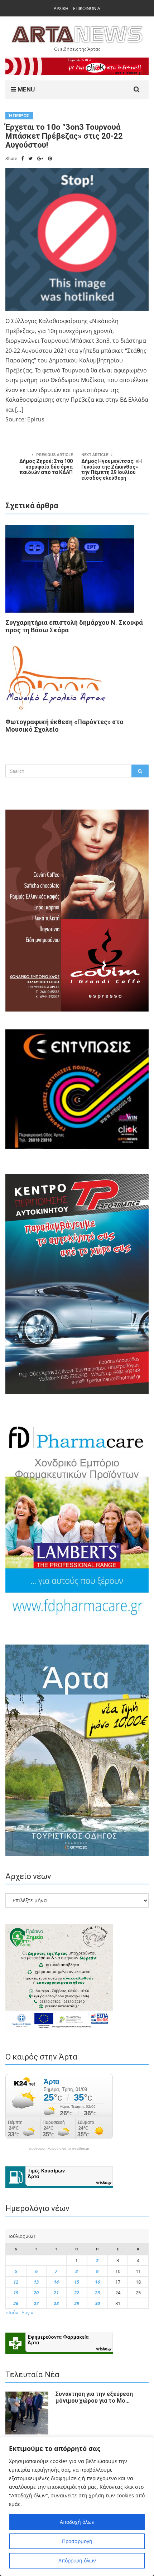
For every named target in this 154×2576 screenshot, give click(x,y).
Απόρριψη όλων (77, 2560)
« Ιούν (12, 2313)
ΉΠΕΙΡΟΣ (19, 116)
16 (97, 2282)
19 (16, 2293)
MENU (25, 89)
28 (56, 2303)
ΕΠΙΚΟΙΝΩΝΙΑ (87, 8)
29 (77, 2303)
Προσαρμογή (77, 2541)
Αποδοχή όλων (77, 2522)
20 (36, 2293)
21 (56, 2293)
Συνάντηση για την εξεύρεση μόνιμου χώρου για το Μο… (94, 2397)
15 (77, 2282)
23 (97, 2293)
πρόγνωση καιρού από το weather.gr (59, 2149)
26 (16, 2303)
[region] (77, 2506)
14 (56, 2282)
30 (97, 2303)
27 (36, 2303)
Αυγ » (27, 2313)
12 (16, 2282)
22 (77, 2293)
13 (36, 2282)
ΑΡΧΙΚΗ (61, 8)
